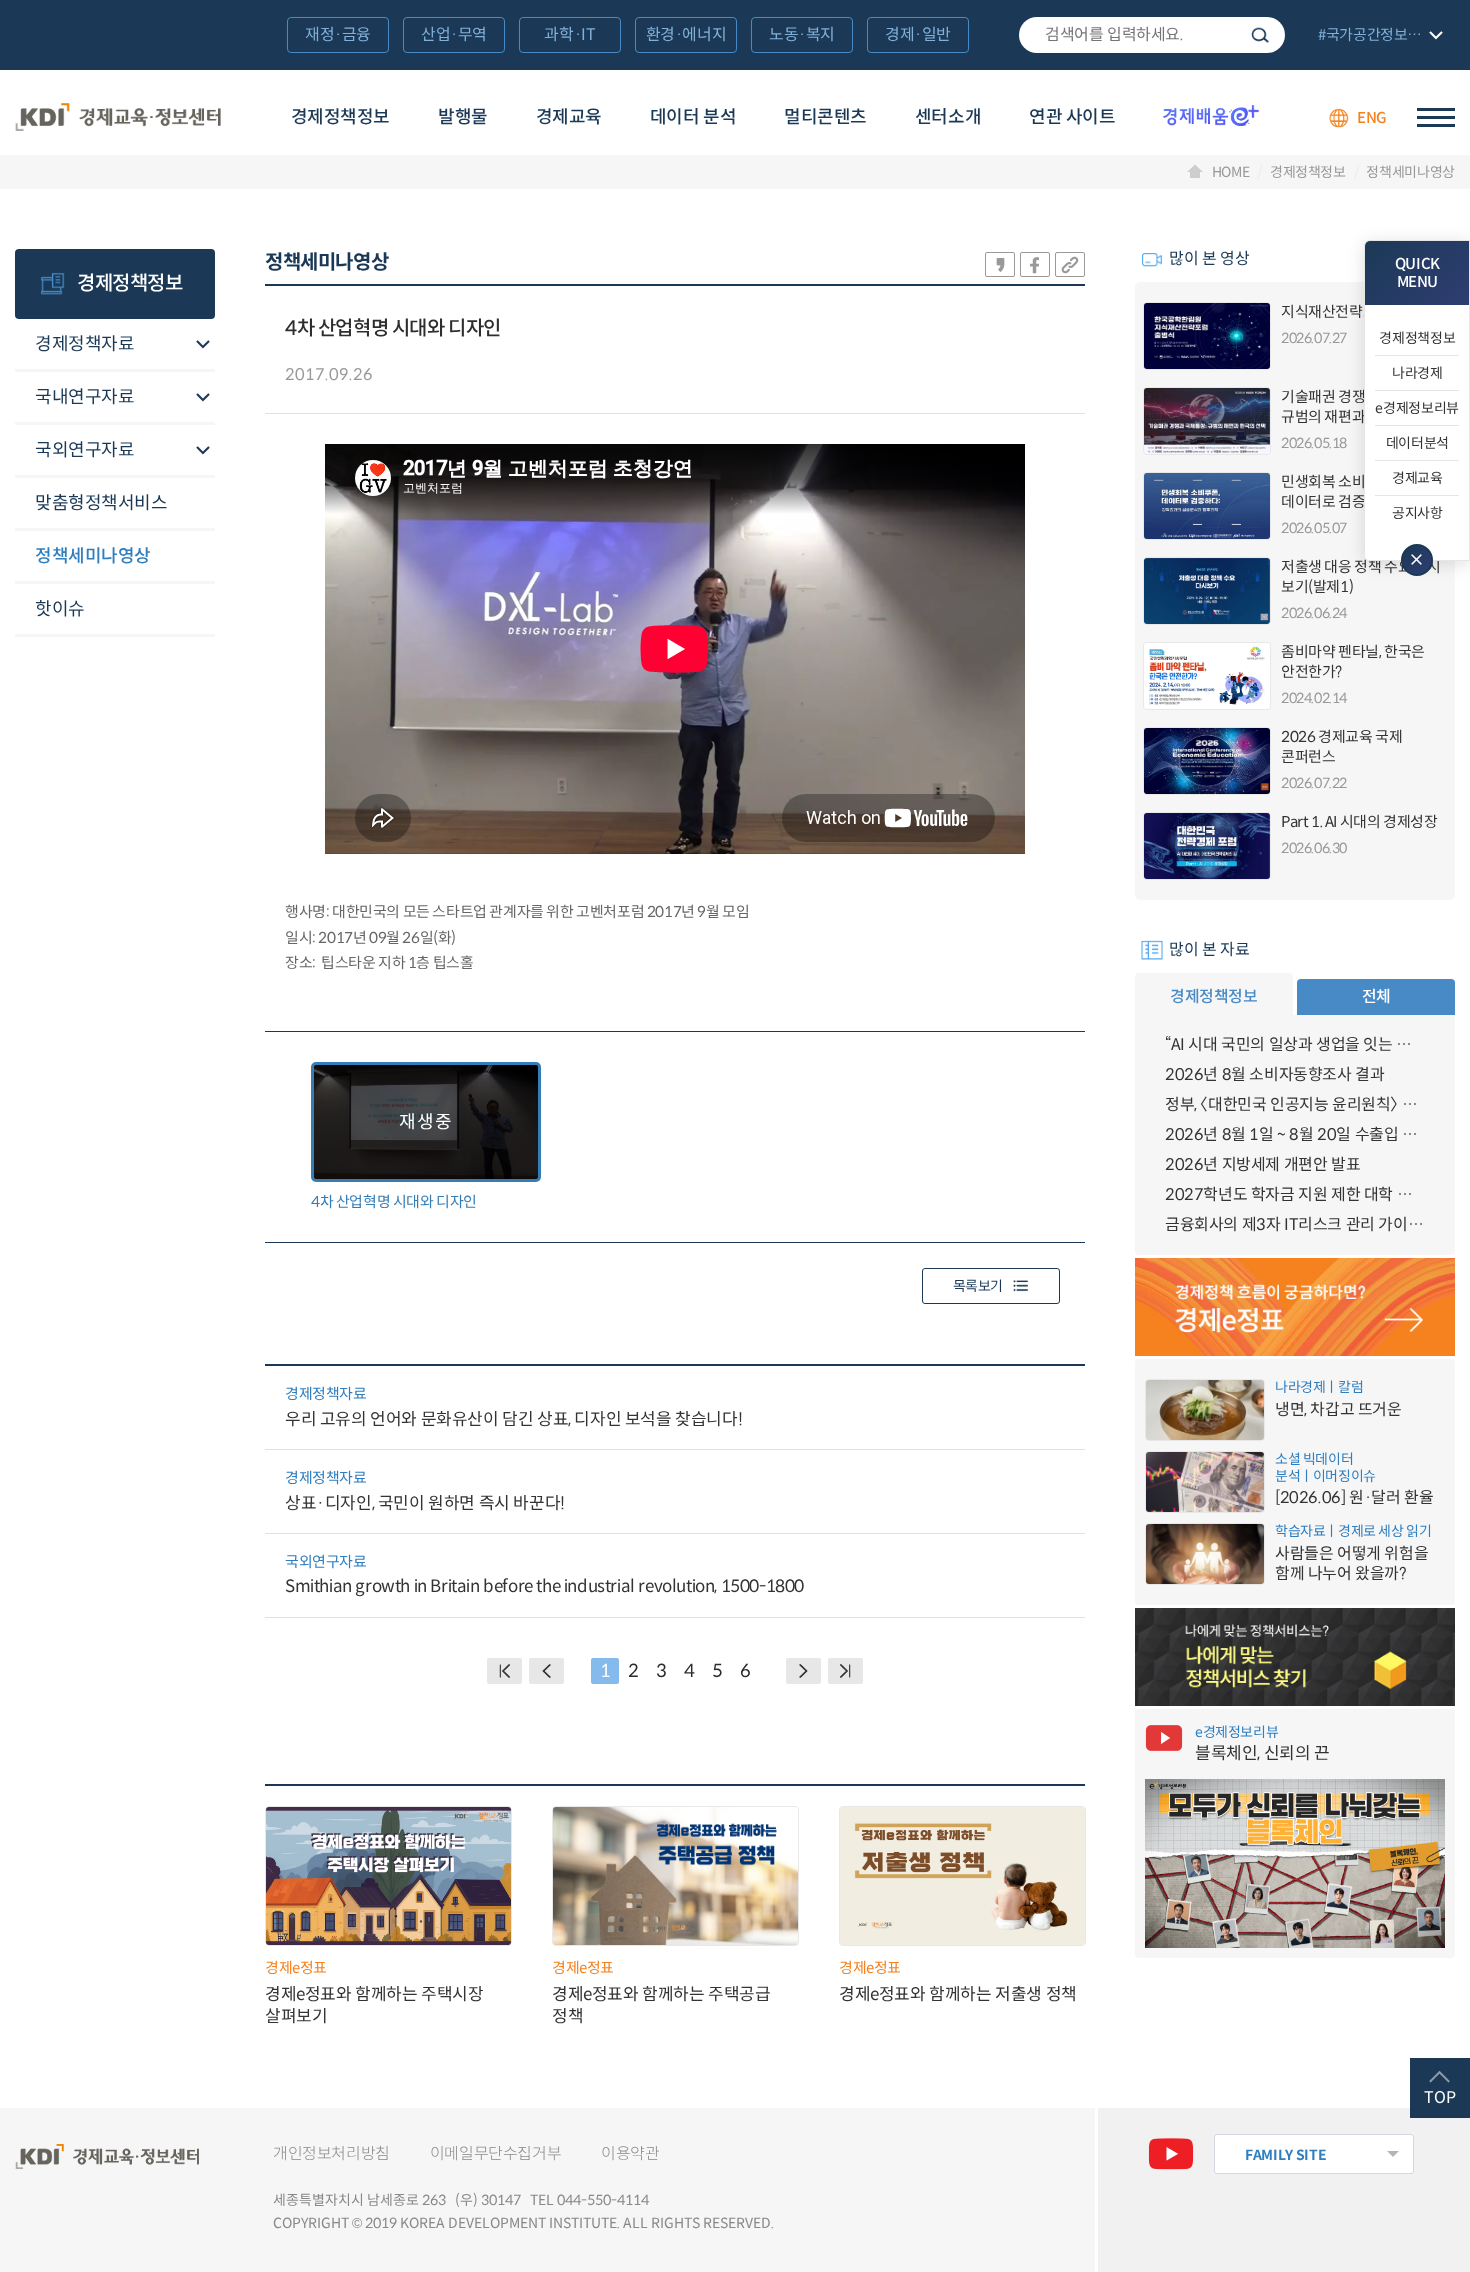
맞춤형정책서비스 (101, 503)
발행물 (463, 117)
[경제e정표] (1295, 1307)
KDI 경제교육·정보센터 (118, 118)
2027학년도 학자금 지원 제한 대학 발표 (1295, 1194)
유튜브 (1171, 2154)
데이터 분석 (693, 117)
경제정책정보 (340, 117)
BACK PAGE (504, 1671)
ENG (1372, 117)
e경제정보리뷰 (1417, 408)
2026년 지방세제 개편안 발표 (1262, 1164)
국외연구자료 (84, 450)
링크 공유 (1070, 264)
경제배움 (1211, 115)
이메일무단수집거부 (495, 2153)
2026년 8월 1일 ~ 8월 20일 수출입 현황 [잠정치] (1295, 1134)
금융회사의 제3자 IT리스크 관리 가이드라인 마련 (1295, 1224)
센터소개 (948, 117)
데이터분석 (1417, 443)
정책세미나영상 (1410, 172)
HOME (1231, 172)
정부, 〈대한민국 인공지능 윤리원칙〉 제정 (1295, 1104)
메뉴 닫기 (1417, 560)
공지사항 (1417, 513)
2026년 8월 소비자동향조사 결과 (1274, 1074)
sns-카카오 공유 (1000, 264)
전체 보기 (1378, 36)
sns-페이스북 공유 (1035, 264)
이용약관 (630, 2153)
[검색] (1152, 35)
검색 (1260, 35)
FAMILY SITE (1285, 2155)
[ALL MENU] (1436, 117)
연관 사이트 (1072, 117)
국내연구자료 (84, 397)
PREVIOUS (546, 1671)
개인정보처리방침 (331, 2153)
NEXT (803, 1671)
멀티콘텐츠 (825, 117)
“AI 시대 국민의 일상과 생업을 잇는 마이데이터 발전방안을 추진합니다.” (1295, 1044)
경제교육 (569, 117)
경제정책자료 (84, 344)
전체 (1376, 996)
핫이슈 (60, 609)
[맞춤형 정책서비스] (1295, 1657)
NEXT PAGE (845, 1671)
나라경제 (1417, 373)
